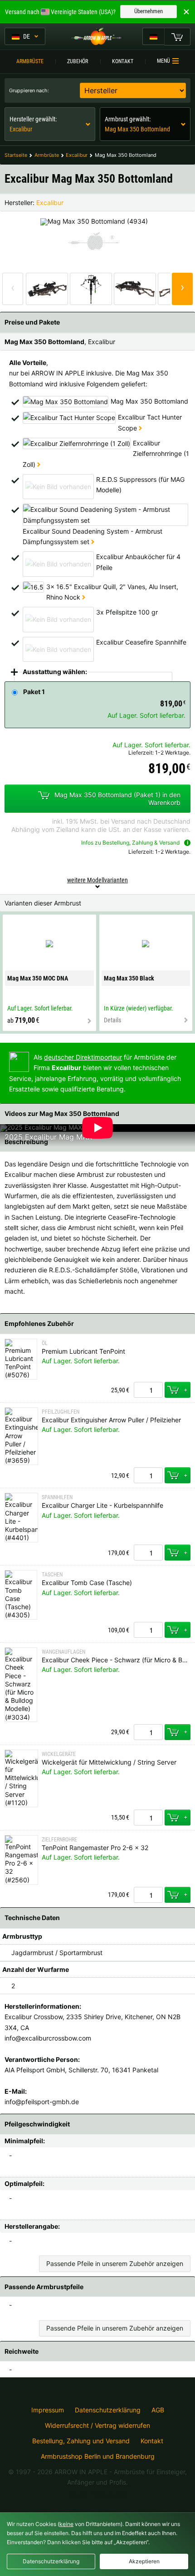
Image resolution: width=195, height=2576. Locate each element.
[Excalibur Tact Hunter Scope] (140, 428)
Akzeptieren (144, 2561)
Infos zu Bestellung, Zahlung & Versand (130, 843)
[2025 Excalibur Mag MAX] (41, 1127)
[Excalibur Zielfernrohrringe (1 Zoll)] (39, 464)
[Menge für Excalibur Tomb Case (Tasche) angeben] (148, 1630)
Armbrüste (30, 61)
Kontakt (123, 61)
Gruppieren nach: (29, 90)
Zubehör (78, 61)
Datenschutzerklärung (108, 2410)
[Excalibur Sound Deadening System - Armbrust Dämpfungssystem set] (93, 542)
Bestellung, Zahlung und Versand (81, 2441)
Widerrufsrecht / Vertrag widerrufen (97, 2426)
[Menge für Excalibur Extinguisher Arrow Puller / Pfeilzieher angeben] (148, 1475)
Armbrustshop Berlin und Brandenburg (98, 2456)
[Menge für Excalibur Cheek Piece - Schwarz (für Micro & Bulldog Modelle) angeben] (148, 1732)
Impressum (48, 2410)
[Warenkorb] (177, 36)
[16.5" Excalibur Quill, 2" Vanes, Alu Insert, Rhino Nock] (84, 597)
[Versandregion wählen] (153, 36)
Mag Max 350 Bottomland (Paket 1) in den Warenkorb (117, 799)
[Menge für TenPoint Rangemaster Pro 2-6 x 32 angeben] (148, 1895)
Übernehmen (149, 11)
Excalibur (50, 203)
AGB (158, 2410)
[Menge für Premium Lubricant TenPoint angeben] (148, 1390)
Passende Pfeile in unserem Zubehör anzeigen (115, 2263)
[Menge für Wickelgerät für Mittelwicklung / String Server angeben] (148, 1818)
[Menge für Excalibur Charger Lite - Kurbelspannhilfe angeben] (148, 1553)
